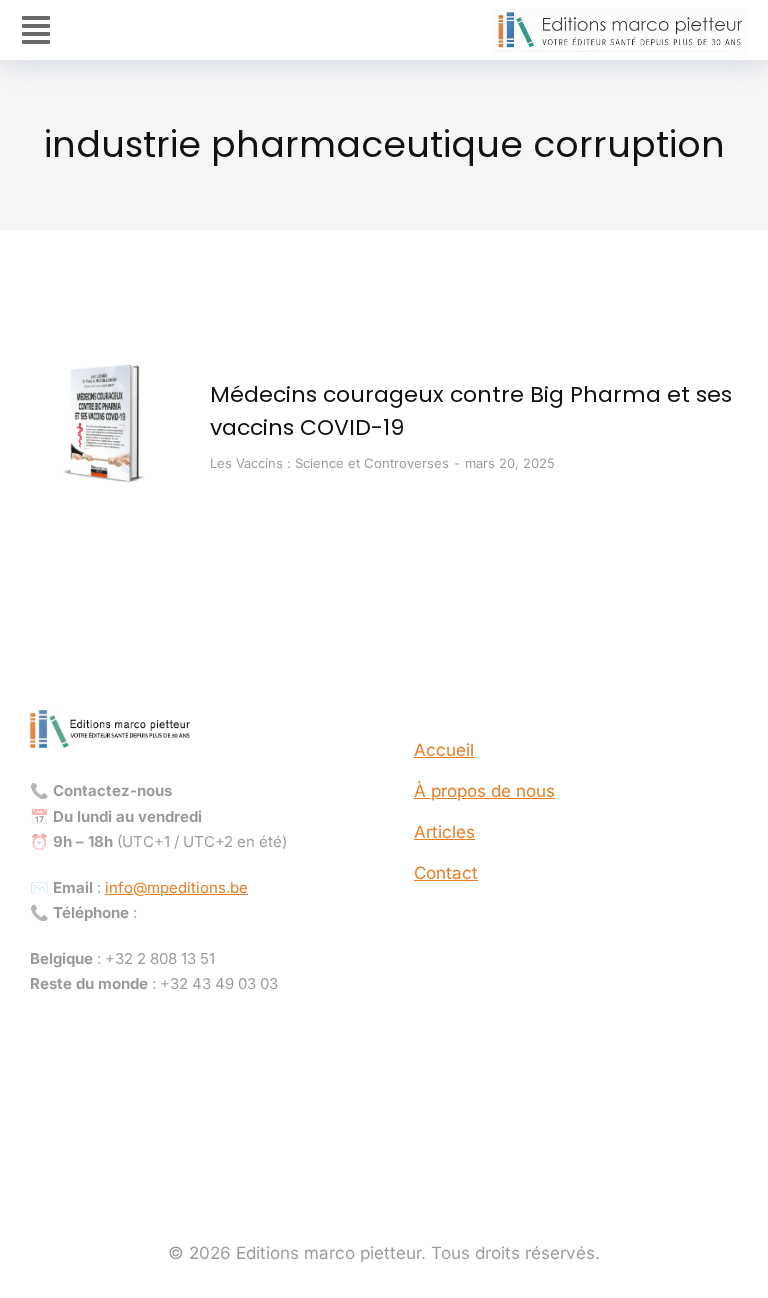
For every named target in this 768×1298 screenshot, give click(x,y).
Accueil (444, 750)
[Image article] (105, 425)
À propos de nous (484, 791)
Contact (446, 873)
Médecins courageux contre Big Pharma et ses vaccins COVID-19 (471, 411)
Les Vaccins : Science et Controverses (329, 463)
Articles (444, 832)
